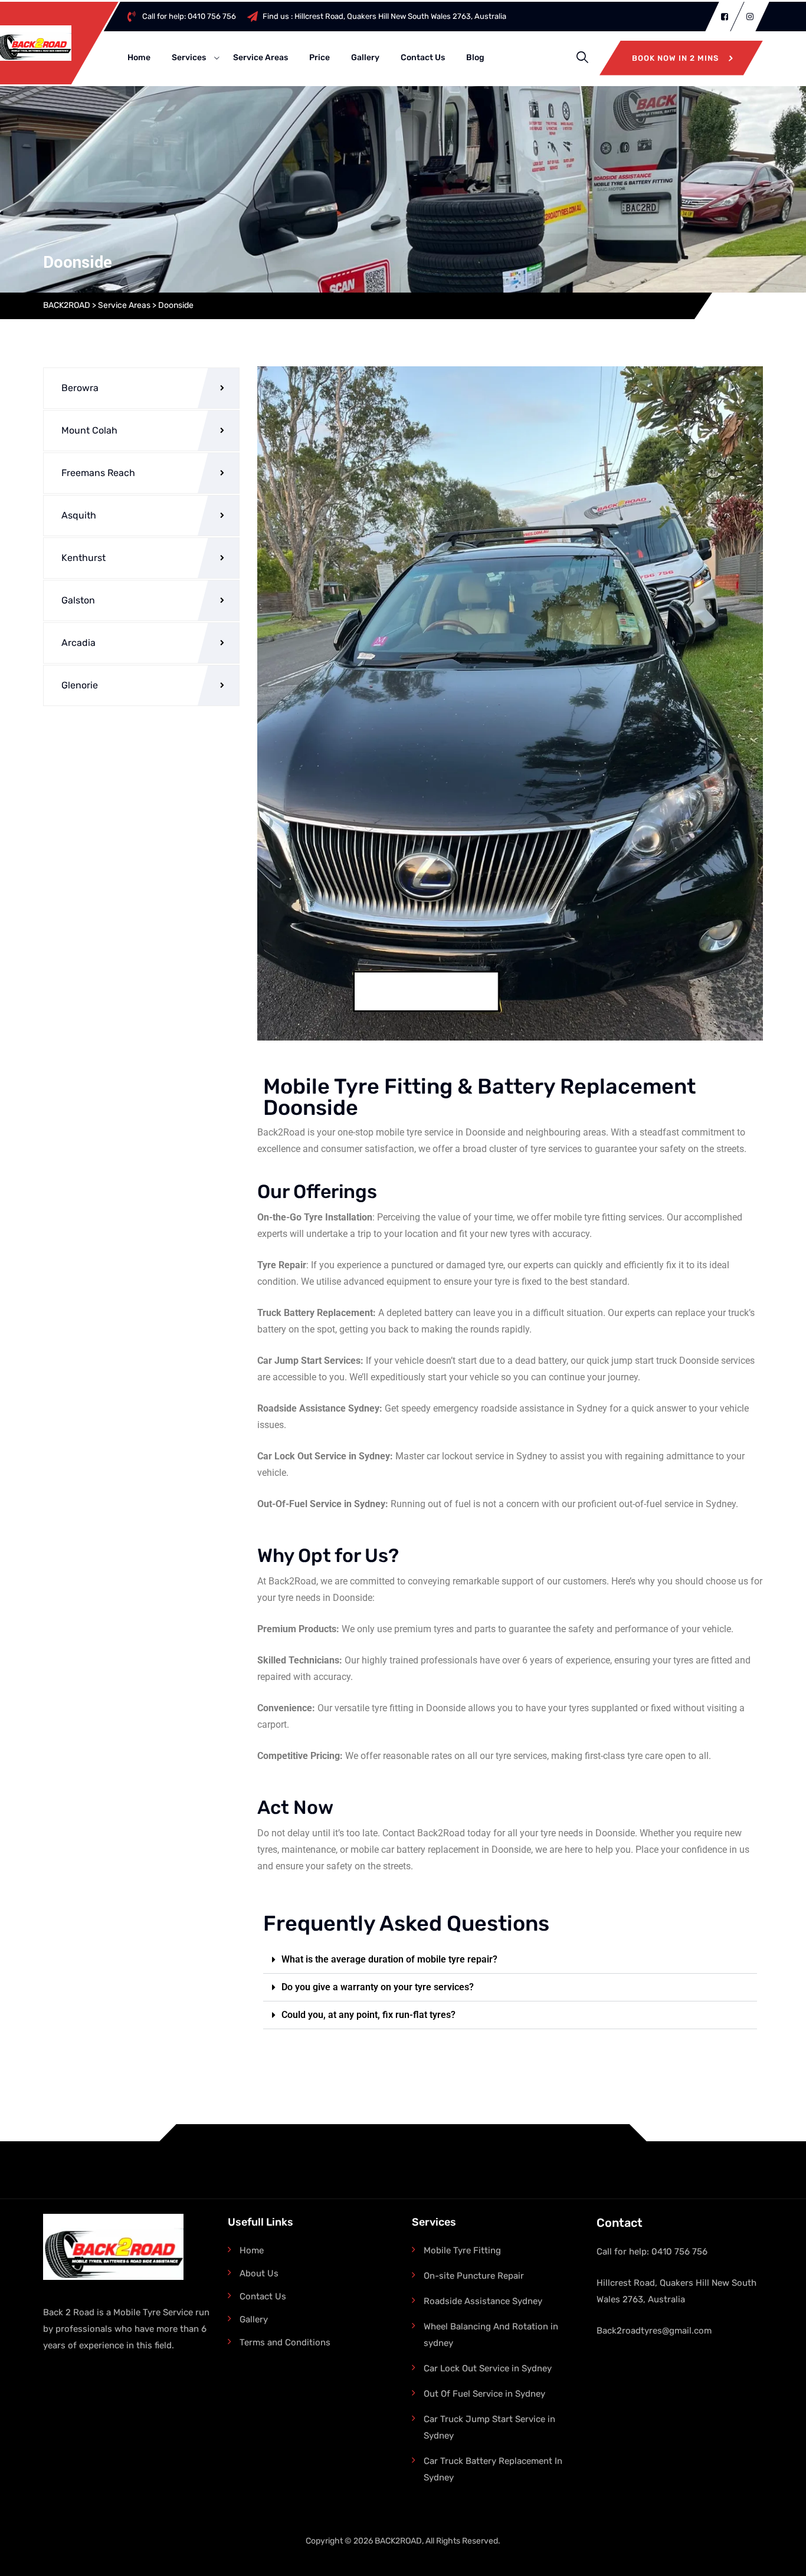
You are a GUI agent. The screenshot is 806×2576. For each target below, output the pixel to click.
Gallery (412, 58)
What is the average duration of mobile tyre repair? (389, 1959)
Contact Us (470, 58)
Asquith (79, 515)
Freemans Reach (98, 473)
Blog (522, 58)
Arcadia (78, 643)
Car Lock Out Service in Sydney (488, 2368)
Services (236, 58)
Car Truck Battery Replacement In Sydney (493, 2469)
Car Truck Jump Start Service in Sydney (489, 2427)
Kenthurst (83, 558)
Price (367, 58)
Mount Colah (89, 430)
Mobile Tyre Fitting (462, 2250)
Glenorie (80, 685)
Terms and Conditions (285, 2342)
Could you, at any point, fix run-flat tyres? (368, 2015)
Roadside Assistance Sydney (483, 2301)
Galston (78, 600)
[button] (510, 1960)
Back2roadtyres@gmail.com (654, 2331)
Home (186, 58)
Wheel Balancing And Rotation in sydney (491, 2335)
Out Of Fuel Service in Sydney (484, 2394)
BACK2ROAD (398, 2541)
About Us (259, 2273)
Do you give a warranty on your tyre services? (378, 1987)
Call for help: (236, 16)
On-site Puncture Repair (474, 2276)
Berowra (80, 388)
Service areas (308, 58)
